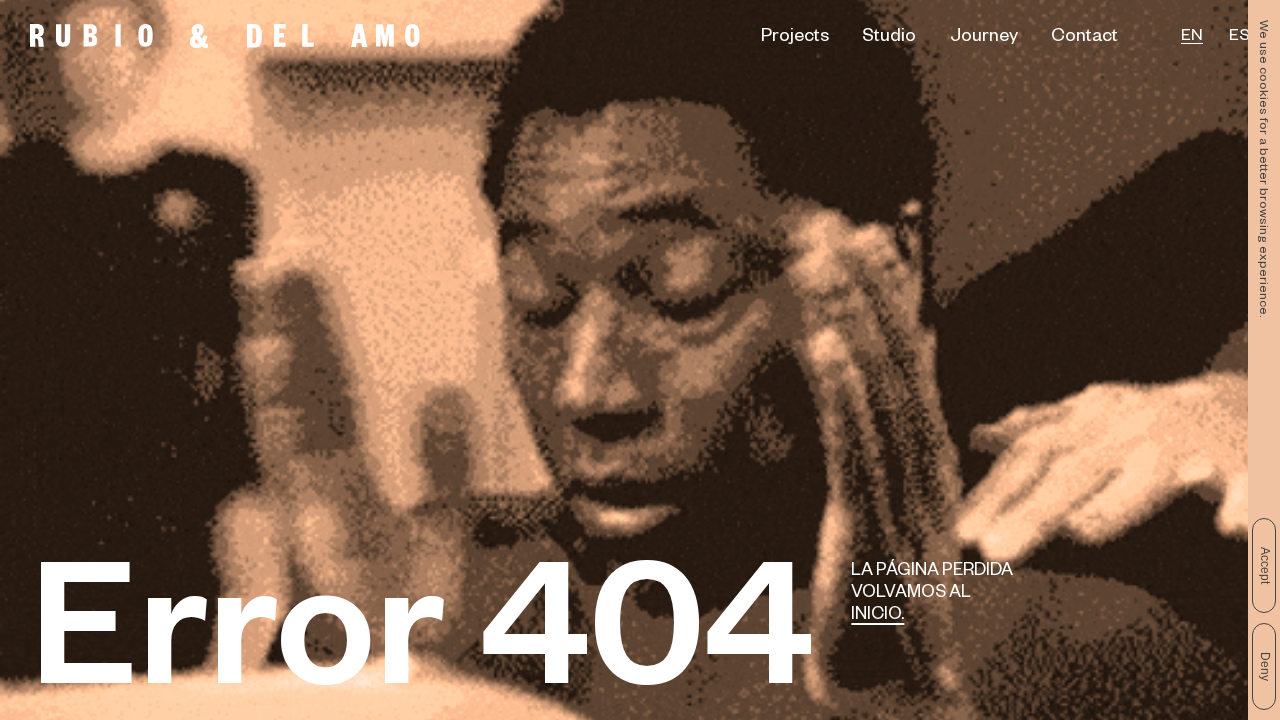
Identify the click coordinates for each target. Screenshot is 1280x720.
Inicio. (877, 616)
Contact (1084, 38)
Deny (1265, 666)
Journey (984, 38)
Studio (889, 38)
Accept (1265, 565)
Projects (795, 38)
